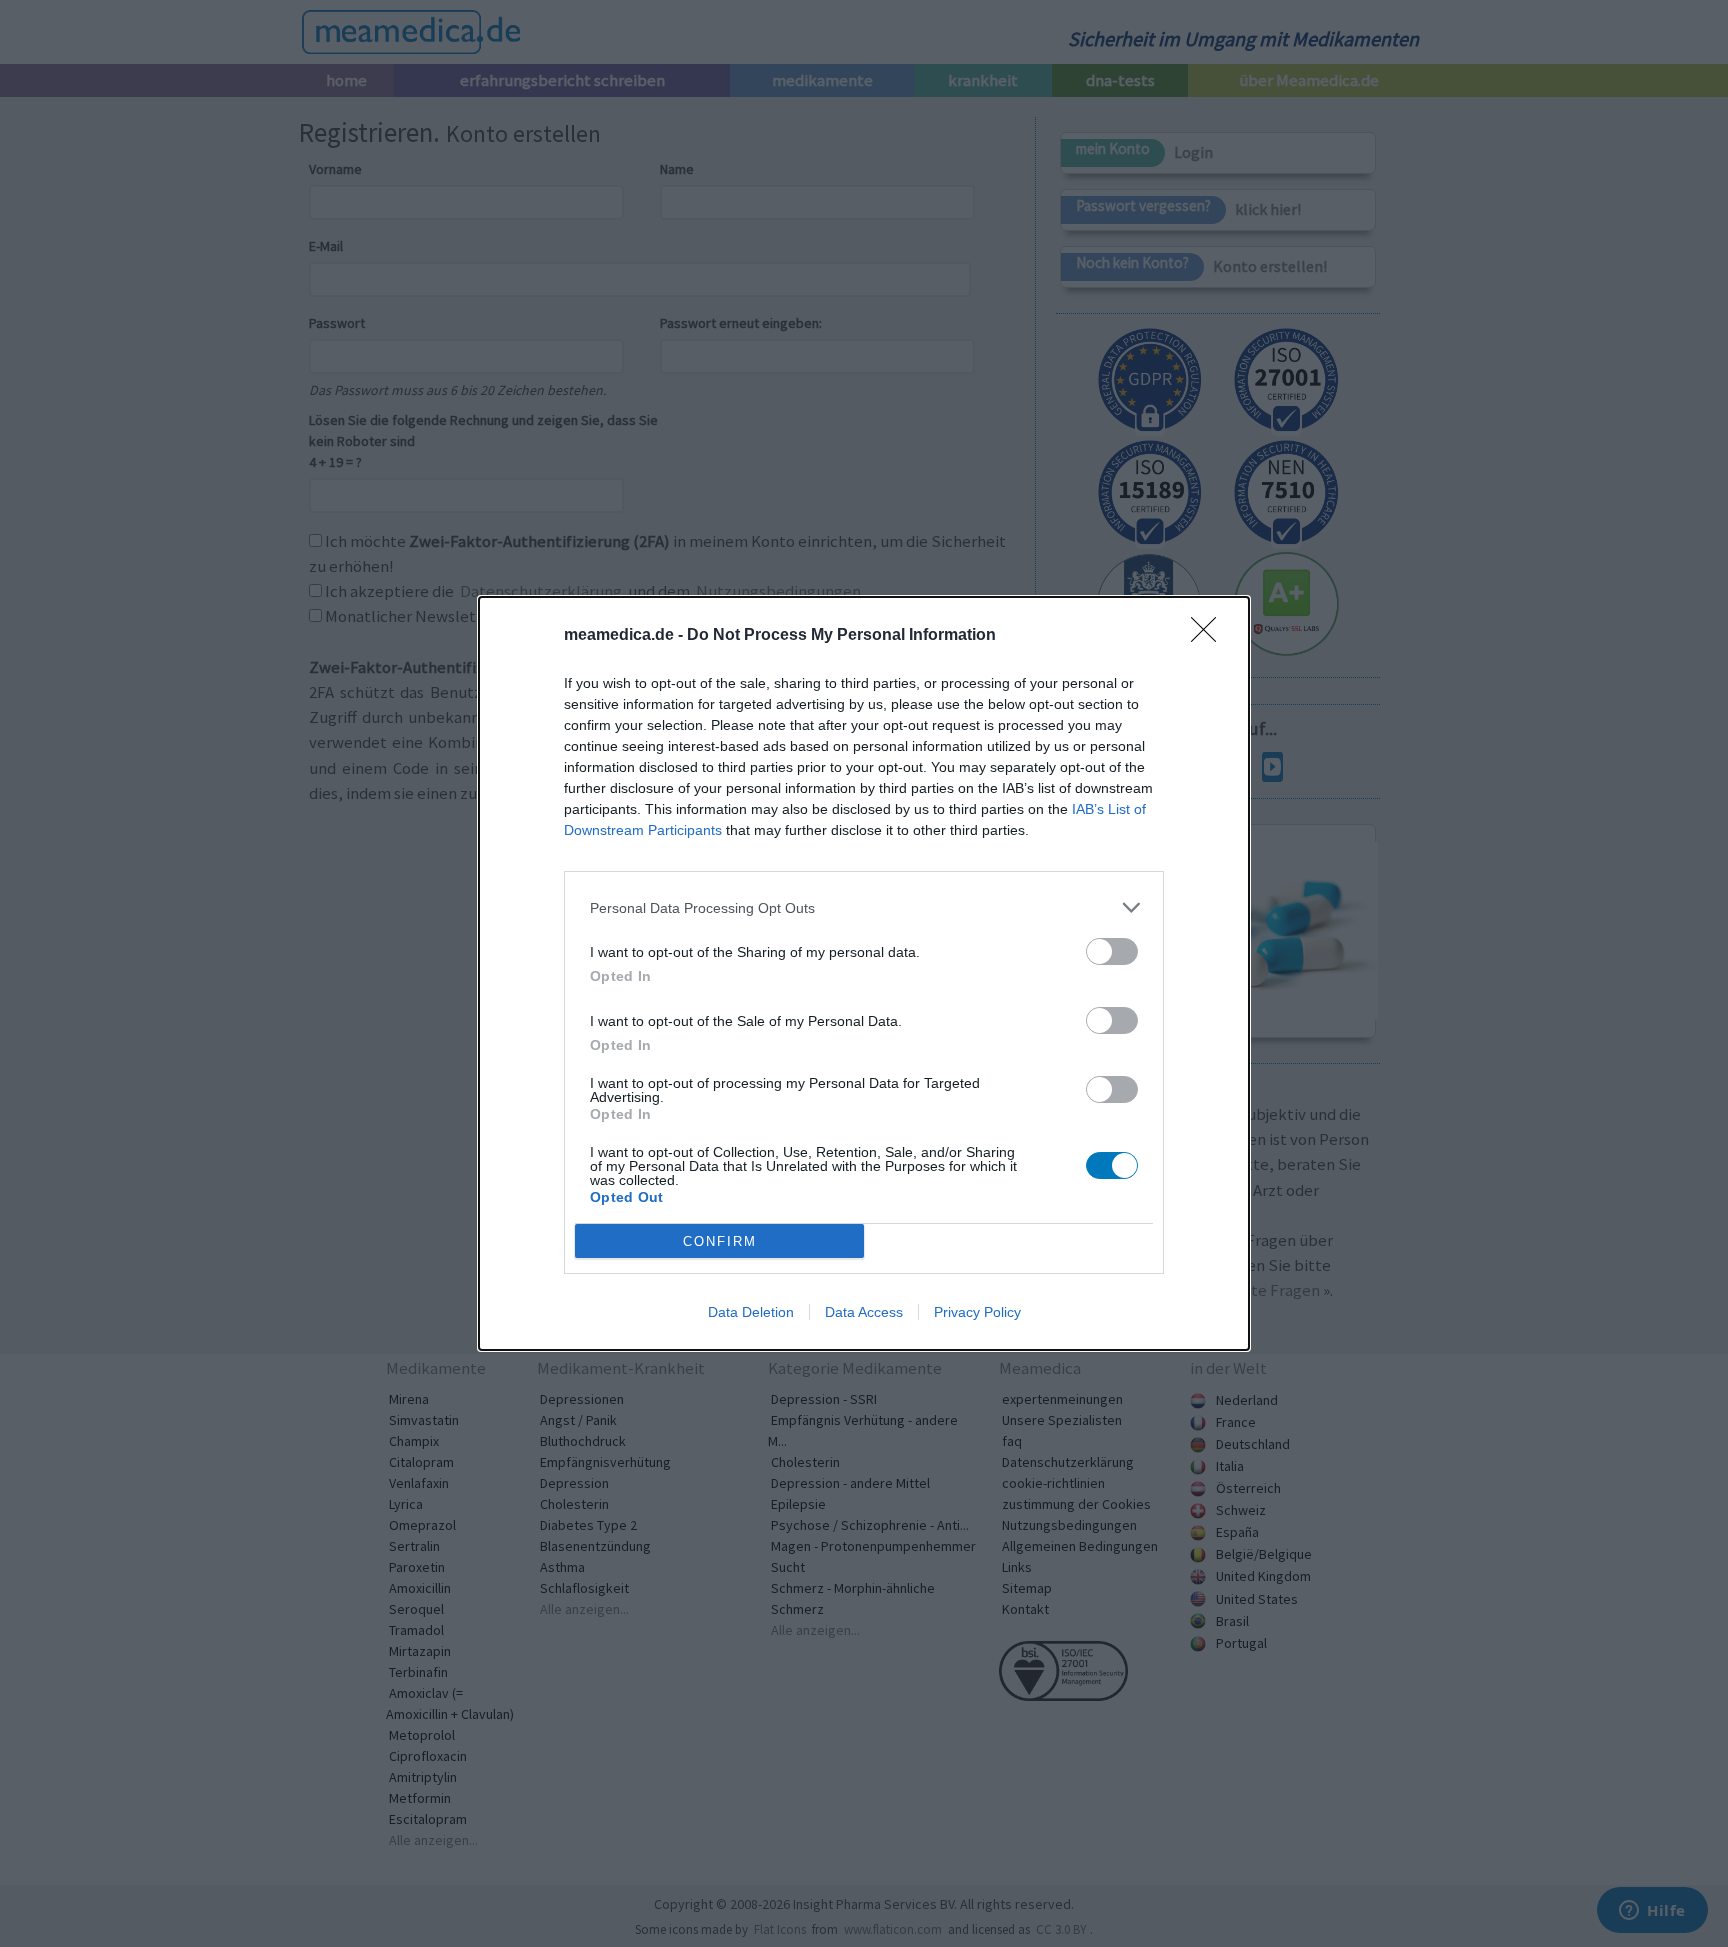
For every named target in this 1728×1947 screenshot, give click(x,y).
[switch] (1112, 951)
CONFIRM (720, 1241)
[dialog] (864, 973)
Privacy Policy (977, 1312)
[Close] (1210, 636)
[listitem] (864, 907)
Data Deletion (751, 1312)
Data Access (864, 1312)
